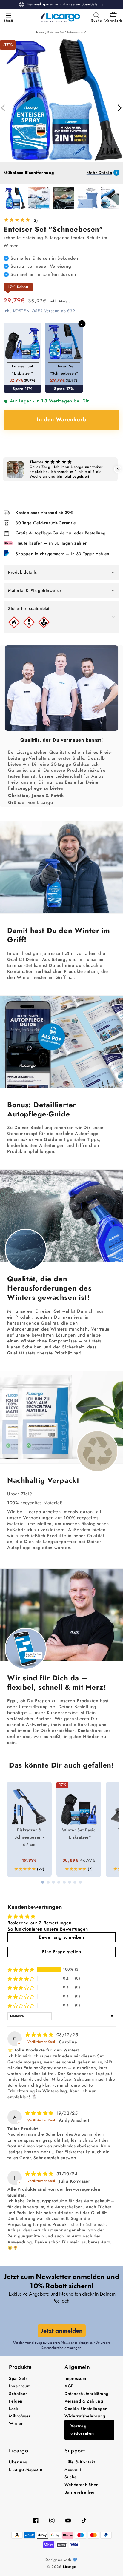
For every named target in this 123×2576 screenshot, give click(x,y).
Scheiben (19, 2394)
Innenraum (20, 2386)
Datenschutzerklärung (87, 2394)
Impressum (75, 2378)
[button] (7, 15)
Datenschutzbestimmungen (61, 2347)
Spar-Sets (18, 2378)
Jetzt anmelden (62, 2331)
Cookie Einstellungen (86, 2409)
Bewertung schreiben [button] (61, 1937)
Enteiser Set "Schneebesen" (67, 32)
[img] (40, 2035)
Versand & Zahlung (84, 2401)
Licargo (70, 2567)
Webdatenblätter (81, 2485)
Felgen (16, 2401)
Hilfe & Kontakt (80, 2462)
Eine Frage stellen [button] (62, 1952)
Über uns (18, 2462)
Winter (16, 2423)
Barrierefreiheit (80, 2492)
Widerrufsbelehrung (85, 2416)
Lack (13, 2409)
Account (73, 2469)
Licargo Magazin (26, 2469)
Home (40, 32)
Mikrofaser (20, 2416)
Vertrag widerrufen (82, 2430)
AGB (69, 2386)
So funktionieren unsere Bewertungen (48, 1929)
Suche (71, 2477)
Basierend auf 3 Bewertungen (39, 1923)
